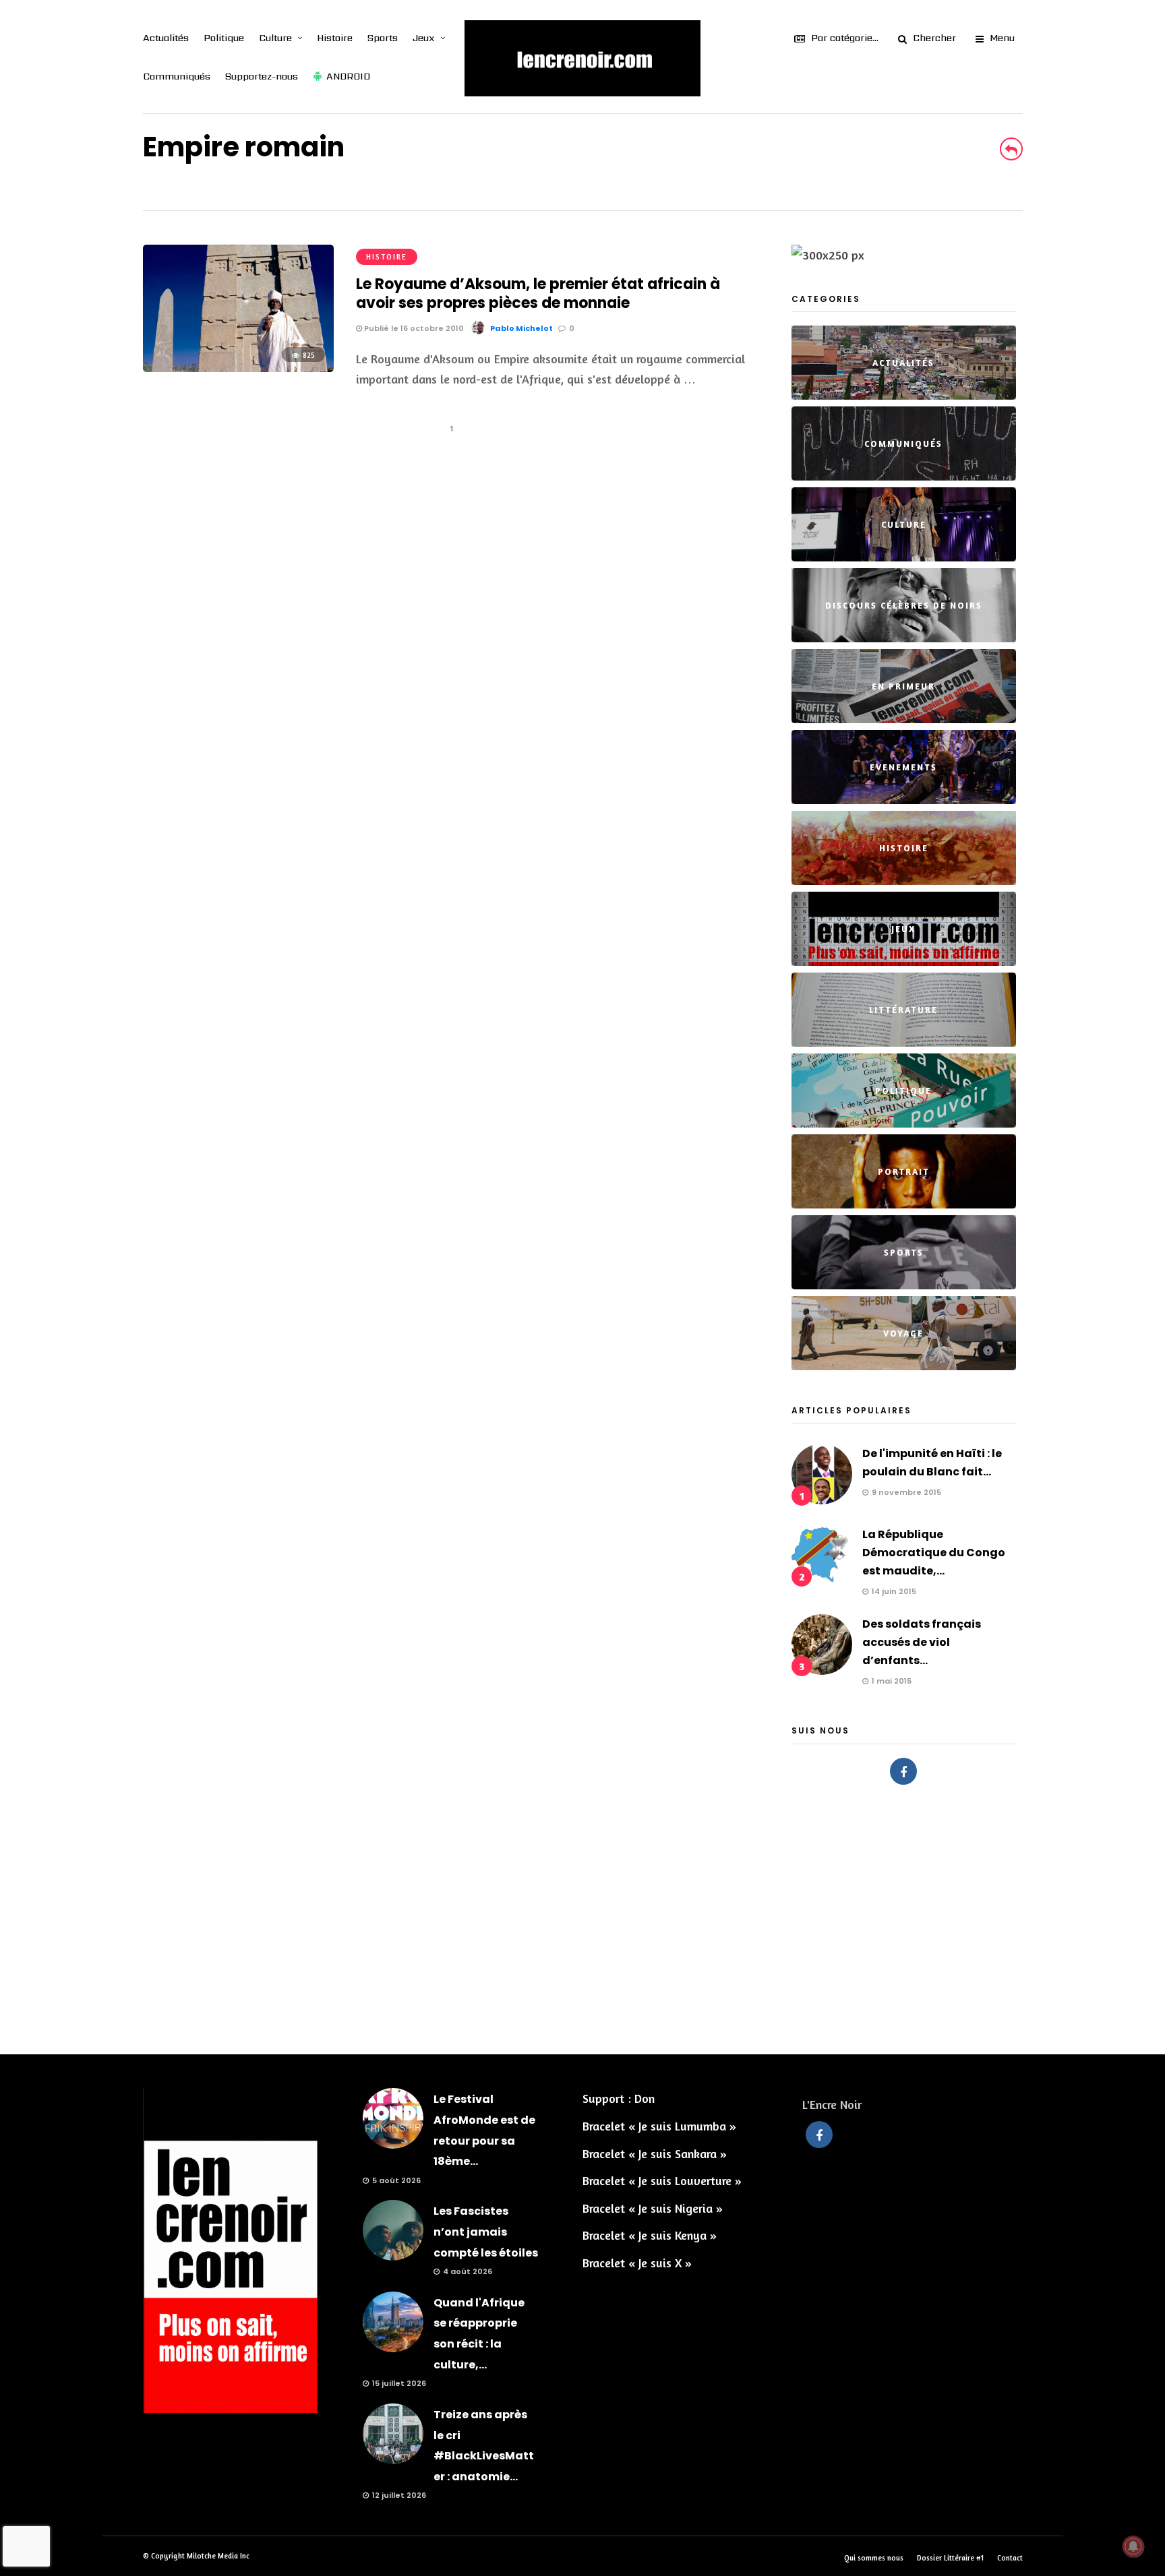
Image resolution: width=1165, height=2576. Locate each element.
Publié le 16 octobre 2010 (413, 328)
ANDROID (348, 76)
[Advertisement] (582, 1913)
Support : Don (619, 2098)
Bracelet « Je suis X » (637, 2263)
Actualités (166, 38)
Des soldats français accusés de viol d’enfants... (922, 1642)
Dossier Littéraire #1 (950, 2558)
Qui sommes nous (874, 2558)
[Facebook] (903, 1771)
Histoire (335, 38)
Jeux (424, 38)
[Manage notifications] (1133, 2546)
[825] (238, 367)
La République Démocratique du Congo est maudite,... (934, 1553)
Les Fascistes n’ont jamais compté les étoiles (486, 2232)
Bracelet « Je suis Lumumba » (659, 2126)
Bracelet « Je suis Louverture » (662, 2180)
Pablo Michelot (521, 328)
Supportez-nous (262, 76)
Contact (1010, 2558)
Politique (224, 38)
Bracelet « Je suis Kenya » (650, 2235)
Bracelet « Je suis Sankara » (655, 2153)
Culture (275, 38)
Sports (383, 38)
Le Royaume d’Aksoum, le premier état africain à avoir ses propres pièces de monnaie (538, 294)
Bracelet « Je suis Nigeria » (653, 2208)
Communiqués (177, 76)
